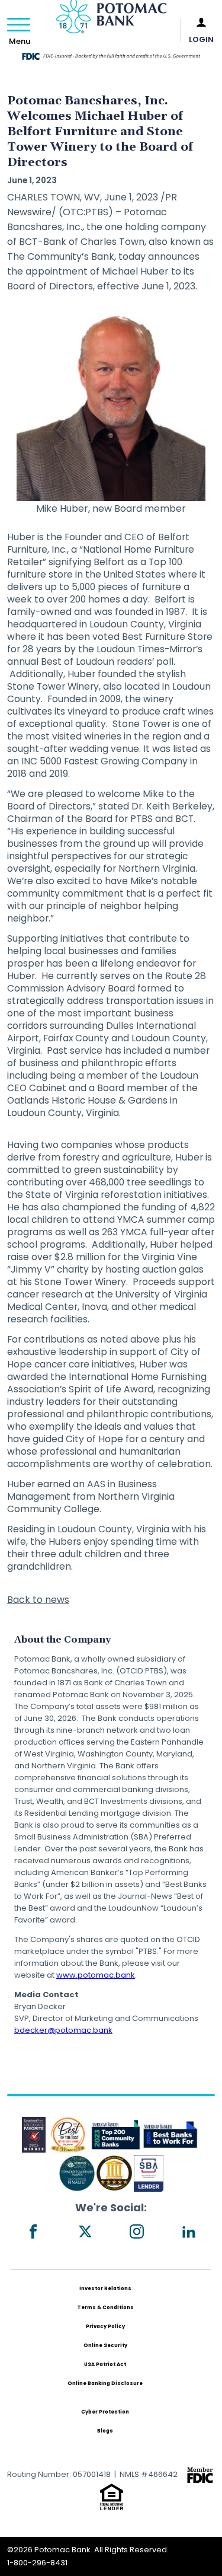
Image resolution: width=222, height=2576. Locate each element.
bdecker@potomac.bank (63, 2030)
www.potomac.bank (96, 1975)
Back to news (38, 1600)
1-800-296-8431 (37, 2563)
